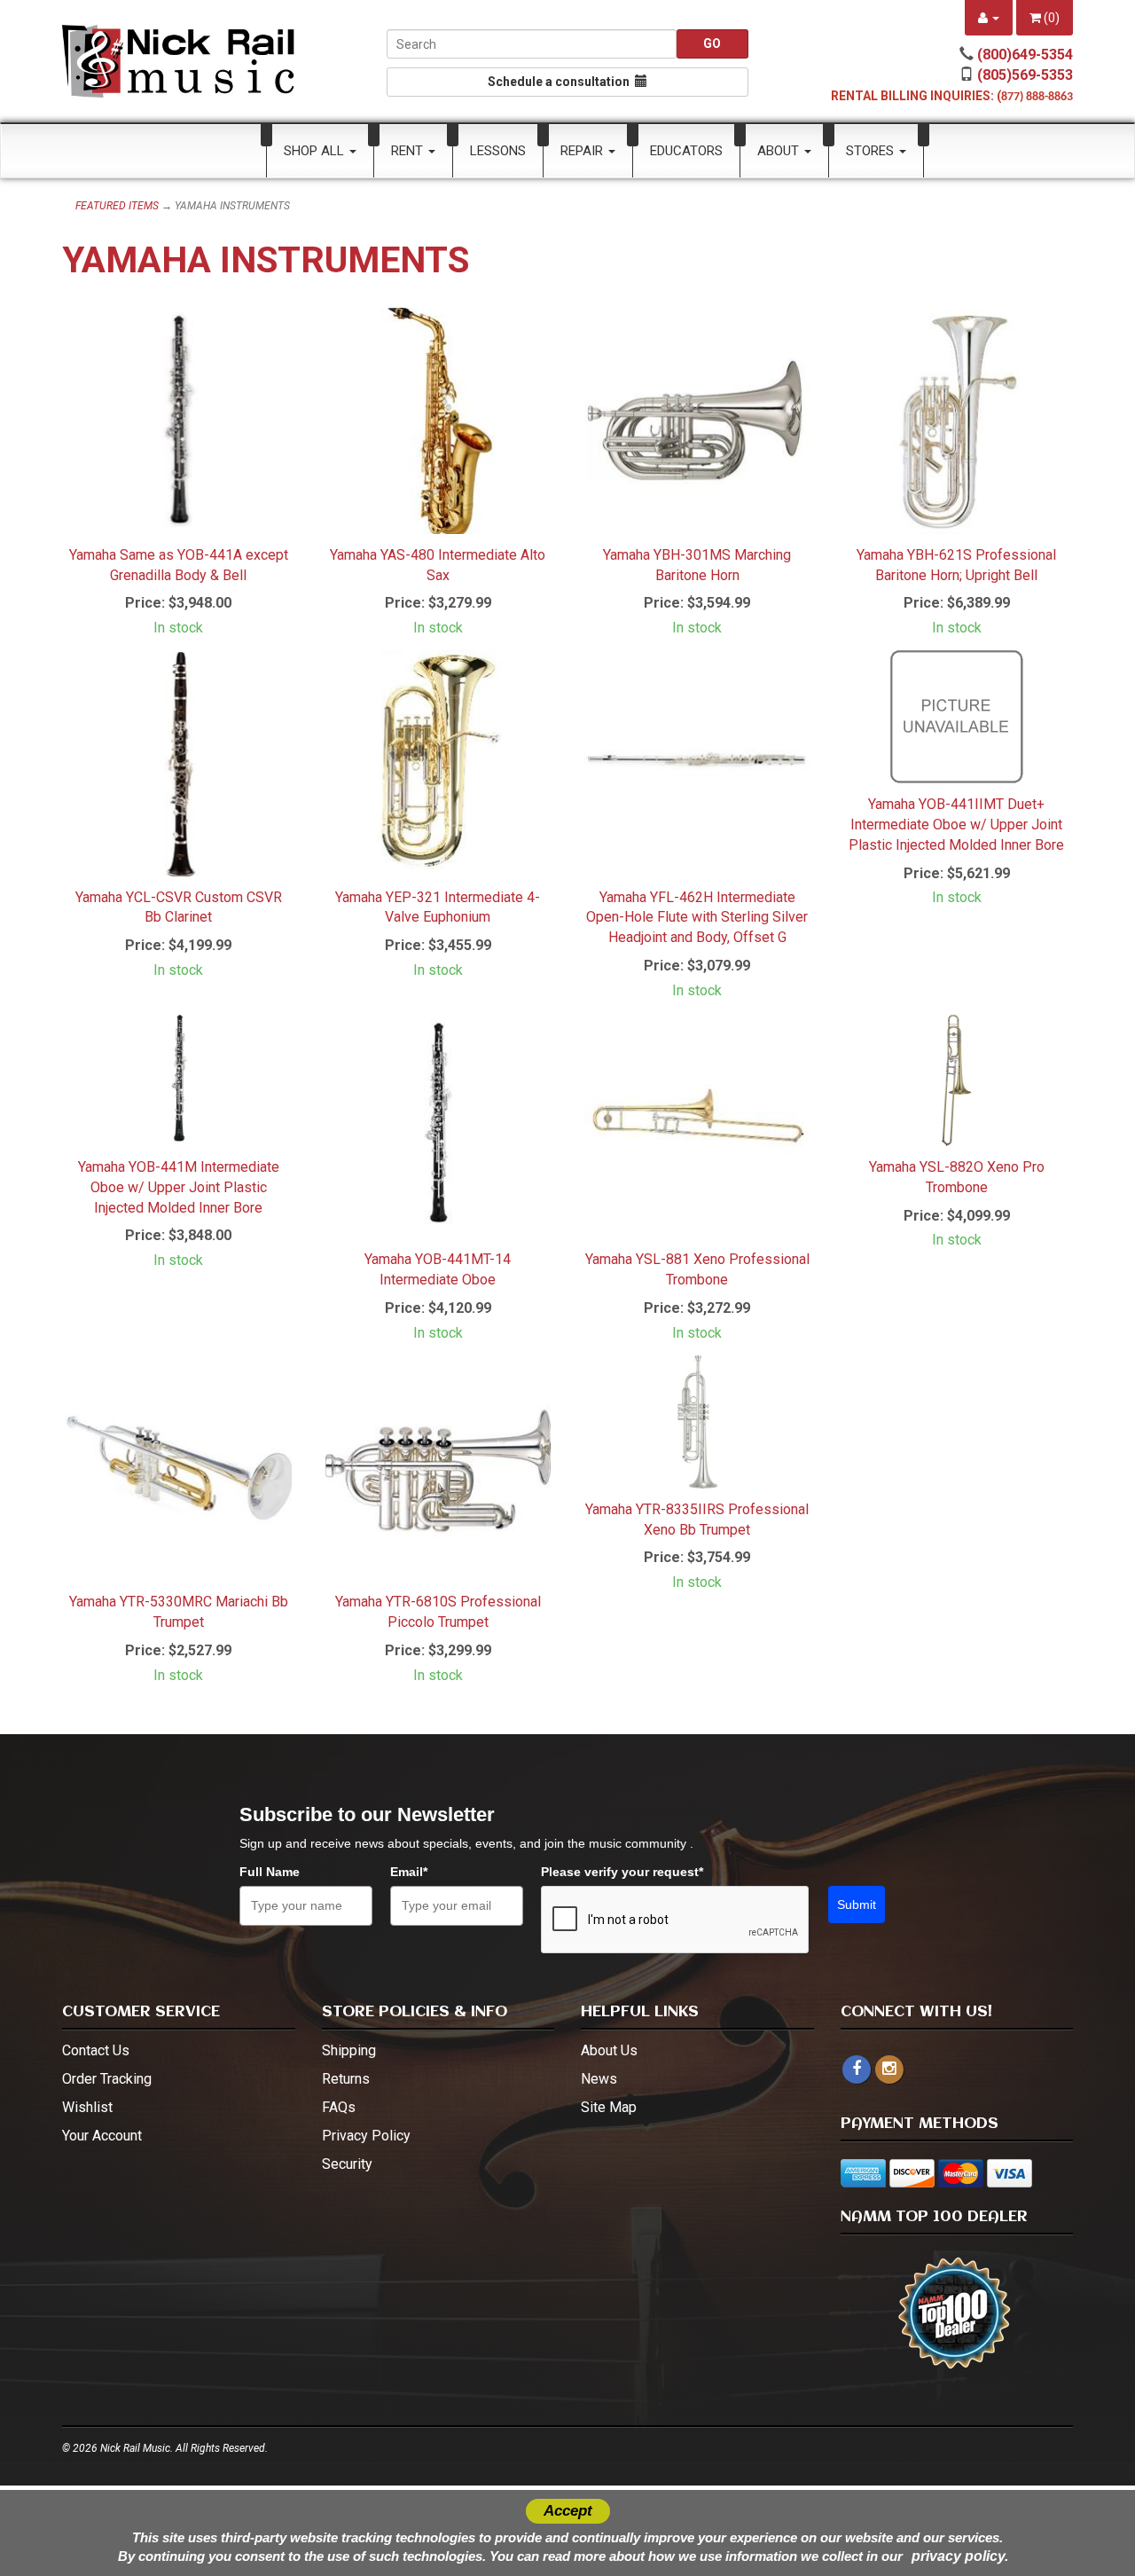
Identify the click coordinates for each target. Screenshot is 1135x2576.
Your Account (102, 2136)
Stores (872, 151)
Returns (346, 2079)
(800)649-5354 (1025, 55)
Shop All (316, 151)
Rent (409, 151)
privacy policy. (960, 2556)
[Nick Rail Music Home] (179, 61)
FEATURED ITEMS (117, 206)
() (1050, 18)
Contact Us (96, 2050)
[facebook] (857, 2069)
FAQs (339, 2107)
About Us (609, 2050)
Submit (857, 1905)
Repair (583, 151)
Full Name (270, 1872)
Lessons (498, 151)
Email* (409, 1872)
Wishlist (87, 2107)
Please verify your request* (622, 1872)
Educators (686, 151)
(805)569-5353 (1025, 75)
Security (347, 2164)
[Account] (989, 18)
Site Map (609, 2107)
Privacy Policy (366, 2136)
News (599, 2079)
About (780, 151)
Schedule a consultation (561, 82)
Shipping (349, 2050)
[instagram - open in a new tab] (889, 2069)
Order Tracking (107, 2079)
